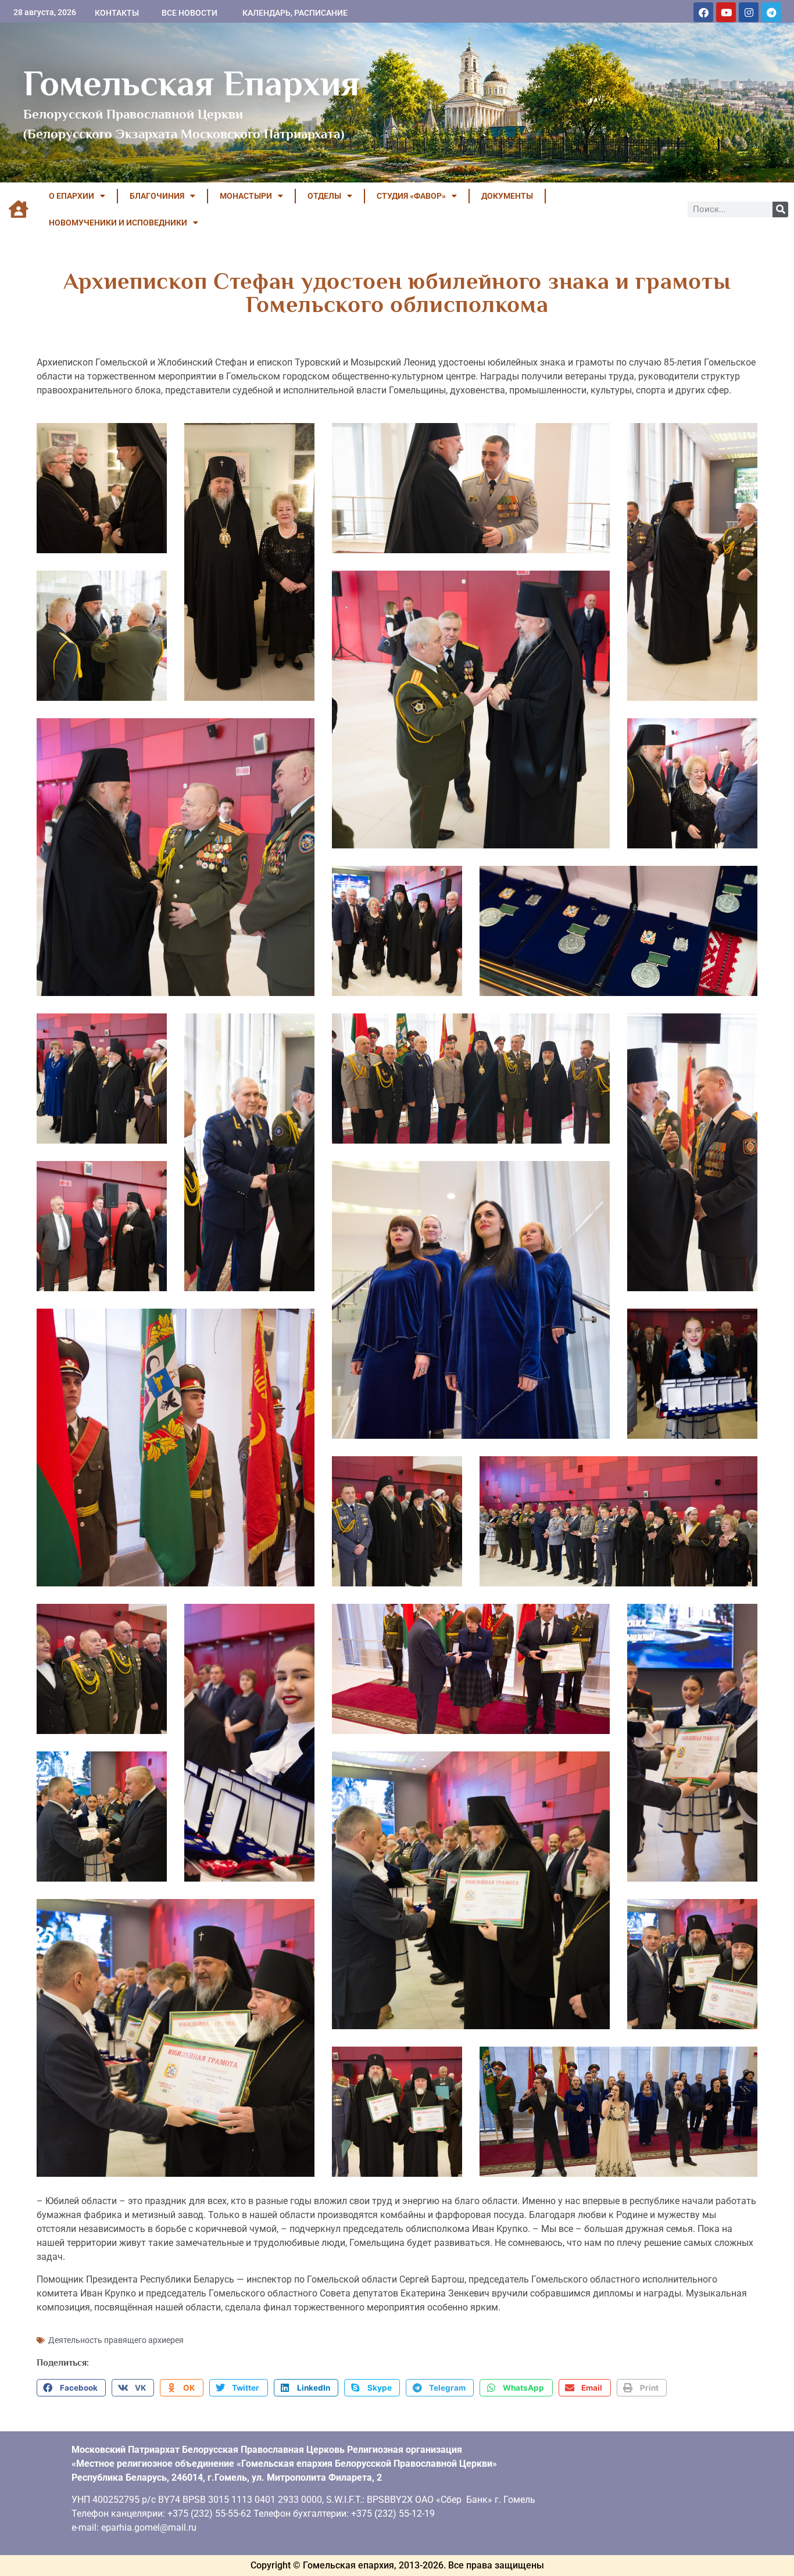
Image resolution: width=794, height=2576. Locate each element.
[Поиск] (780, 209)
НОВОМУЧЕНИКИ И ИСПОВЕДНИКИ (118, 223)
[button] (71, 2388)
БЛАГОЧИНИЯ (157, 196)
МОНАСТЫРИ (246, 196)
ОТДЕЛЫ (324, 196)
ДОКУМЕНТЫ (507, 196)
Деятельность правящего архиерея (116, 2340)
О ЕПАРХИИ (71, 196)
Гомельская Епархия (192, 83)
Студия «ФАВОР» (411, 196)
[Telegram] (771, 12)
